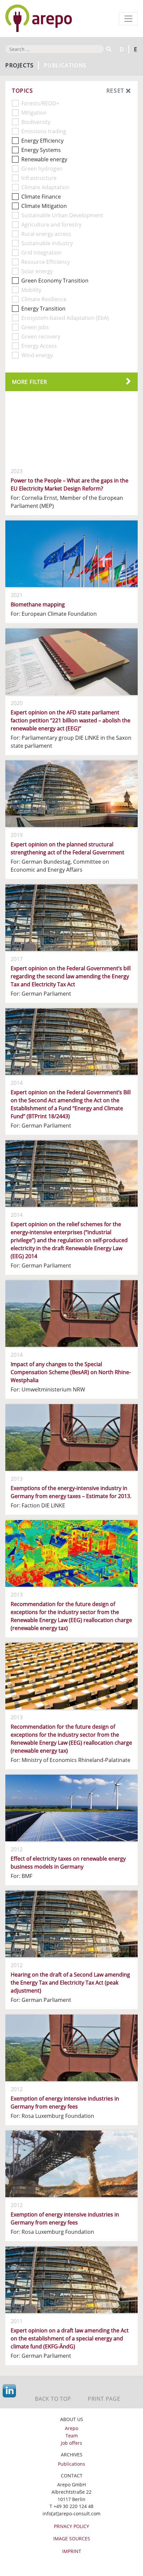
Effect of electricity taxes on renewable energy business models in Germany (68, 1863)
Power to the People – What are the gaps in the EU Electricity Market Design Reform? (70, 484)
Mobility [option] (31, 290)
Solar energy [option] (37, 271)
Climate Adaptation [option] (45, 187)
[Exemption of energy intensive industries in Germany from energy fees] (71, 2048)
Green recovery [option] (41, 337)
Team (72, 2436)
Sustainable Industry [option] (47, 243)
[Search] (108, 49)
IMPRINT (72, 2551)
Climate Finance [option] (41, 197)
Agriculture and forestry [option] (51, 225)
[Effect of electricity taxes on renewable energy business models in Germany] (71, 1808)
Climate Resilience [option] (44, 299)
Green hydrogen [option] (42, 169)
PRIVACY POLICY (71, 2526)
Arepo (71, 2428)
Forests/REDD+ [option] (40, 103)
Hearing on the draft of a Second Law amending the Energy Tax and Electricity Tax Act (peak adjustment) (70, 1983)
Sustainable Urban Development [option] (62, 215)
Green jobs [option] (35, 327)
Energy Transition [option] (43, 309)
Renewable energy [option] (44, 159)
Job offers (71, 2443)
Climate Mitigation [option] (44, 206)
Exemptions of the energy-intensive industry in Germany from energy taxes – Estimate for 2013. (71, 1492)
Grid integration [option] (41, 253)
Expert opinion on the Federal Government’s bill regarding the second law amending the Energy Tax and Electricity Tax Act (71, 976)
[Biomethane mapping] (71, 554)
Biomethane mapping (38, 604)
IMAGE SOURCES (72, 2539)
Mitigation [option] (34, 113)
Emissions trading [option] (44, 131)
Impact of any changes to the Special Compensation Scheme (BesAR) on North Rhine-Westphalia (71, 1372)
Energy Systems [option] (41, 150)
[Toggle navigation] (128, 19)
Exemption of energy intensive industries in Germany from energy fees (65, 2103)
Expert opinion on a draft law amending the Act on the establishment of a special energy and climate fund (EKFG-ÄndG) (70, 2338)
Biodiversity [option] (36, 122)
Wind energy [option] (37, 355)
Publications (71, 2464)
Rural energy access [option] (46, 234)
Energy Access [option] (39, 346)
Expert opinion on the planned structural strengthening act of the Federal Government (68, 848)
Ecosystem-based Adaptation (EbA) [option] (65, 318)
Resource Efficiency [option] (46, 262)
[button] (71, 382)
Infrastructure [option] (39, 178)
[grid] (71, 1383)
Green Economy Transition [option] (55, 281)
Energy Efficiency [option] (42, 141)
